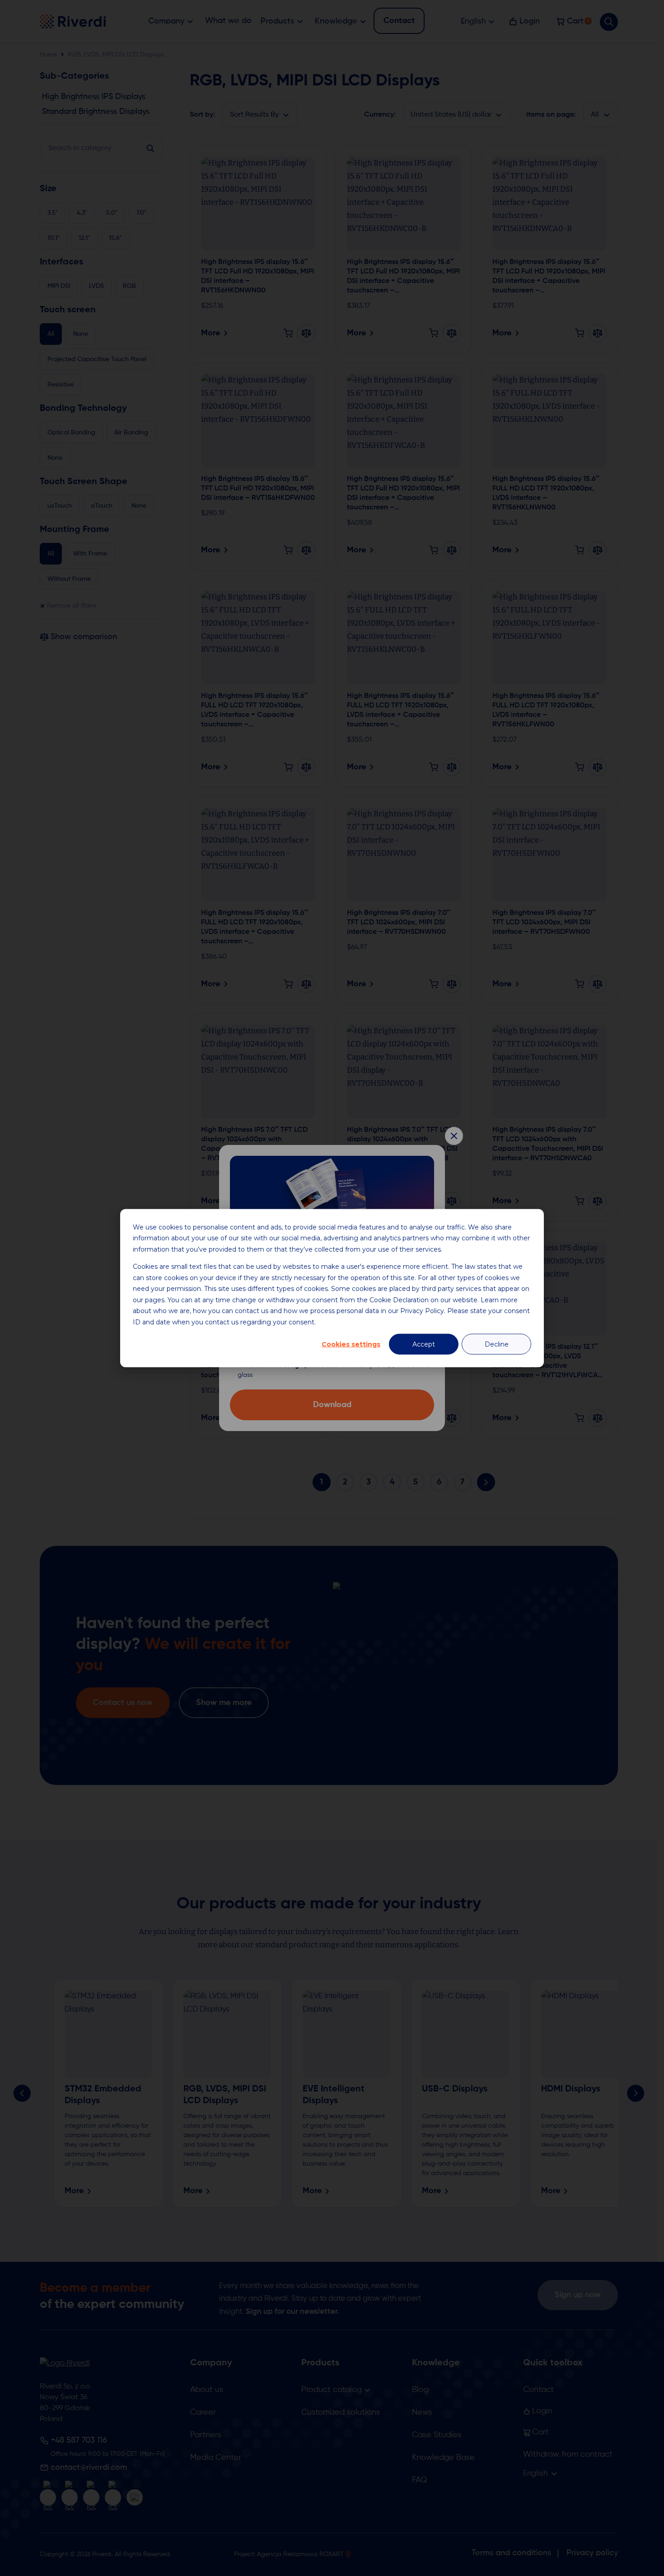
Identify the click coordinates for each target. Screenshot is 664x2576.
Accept (424, 1344)
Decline (497, 1344)
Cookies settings (351, 1344)
